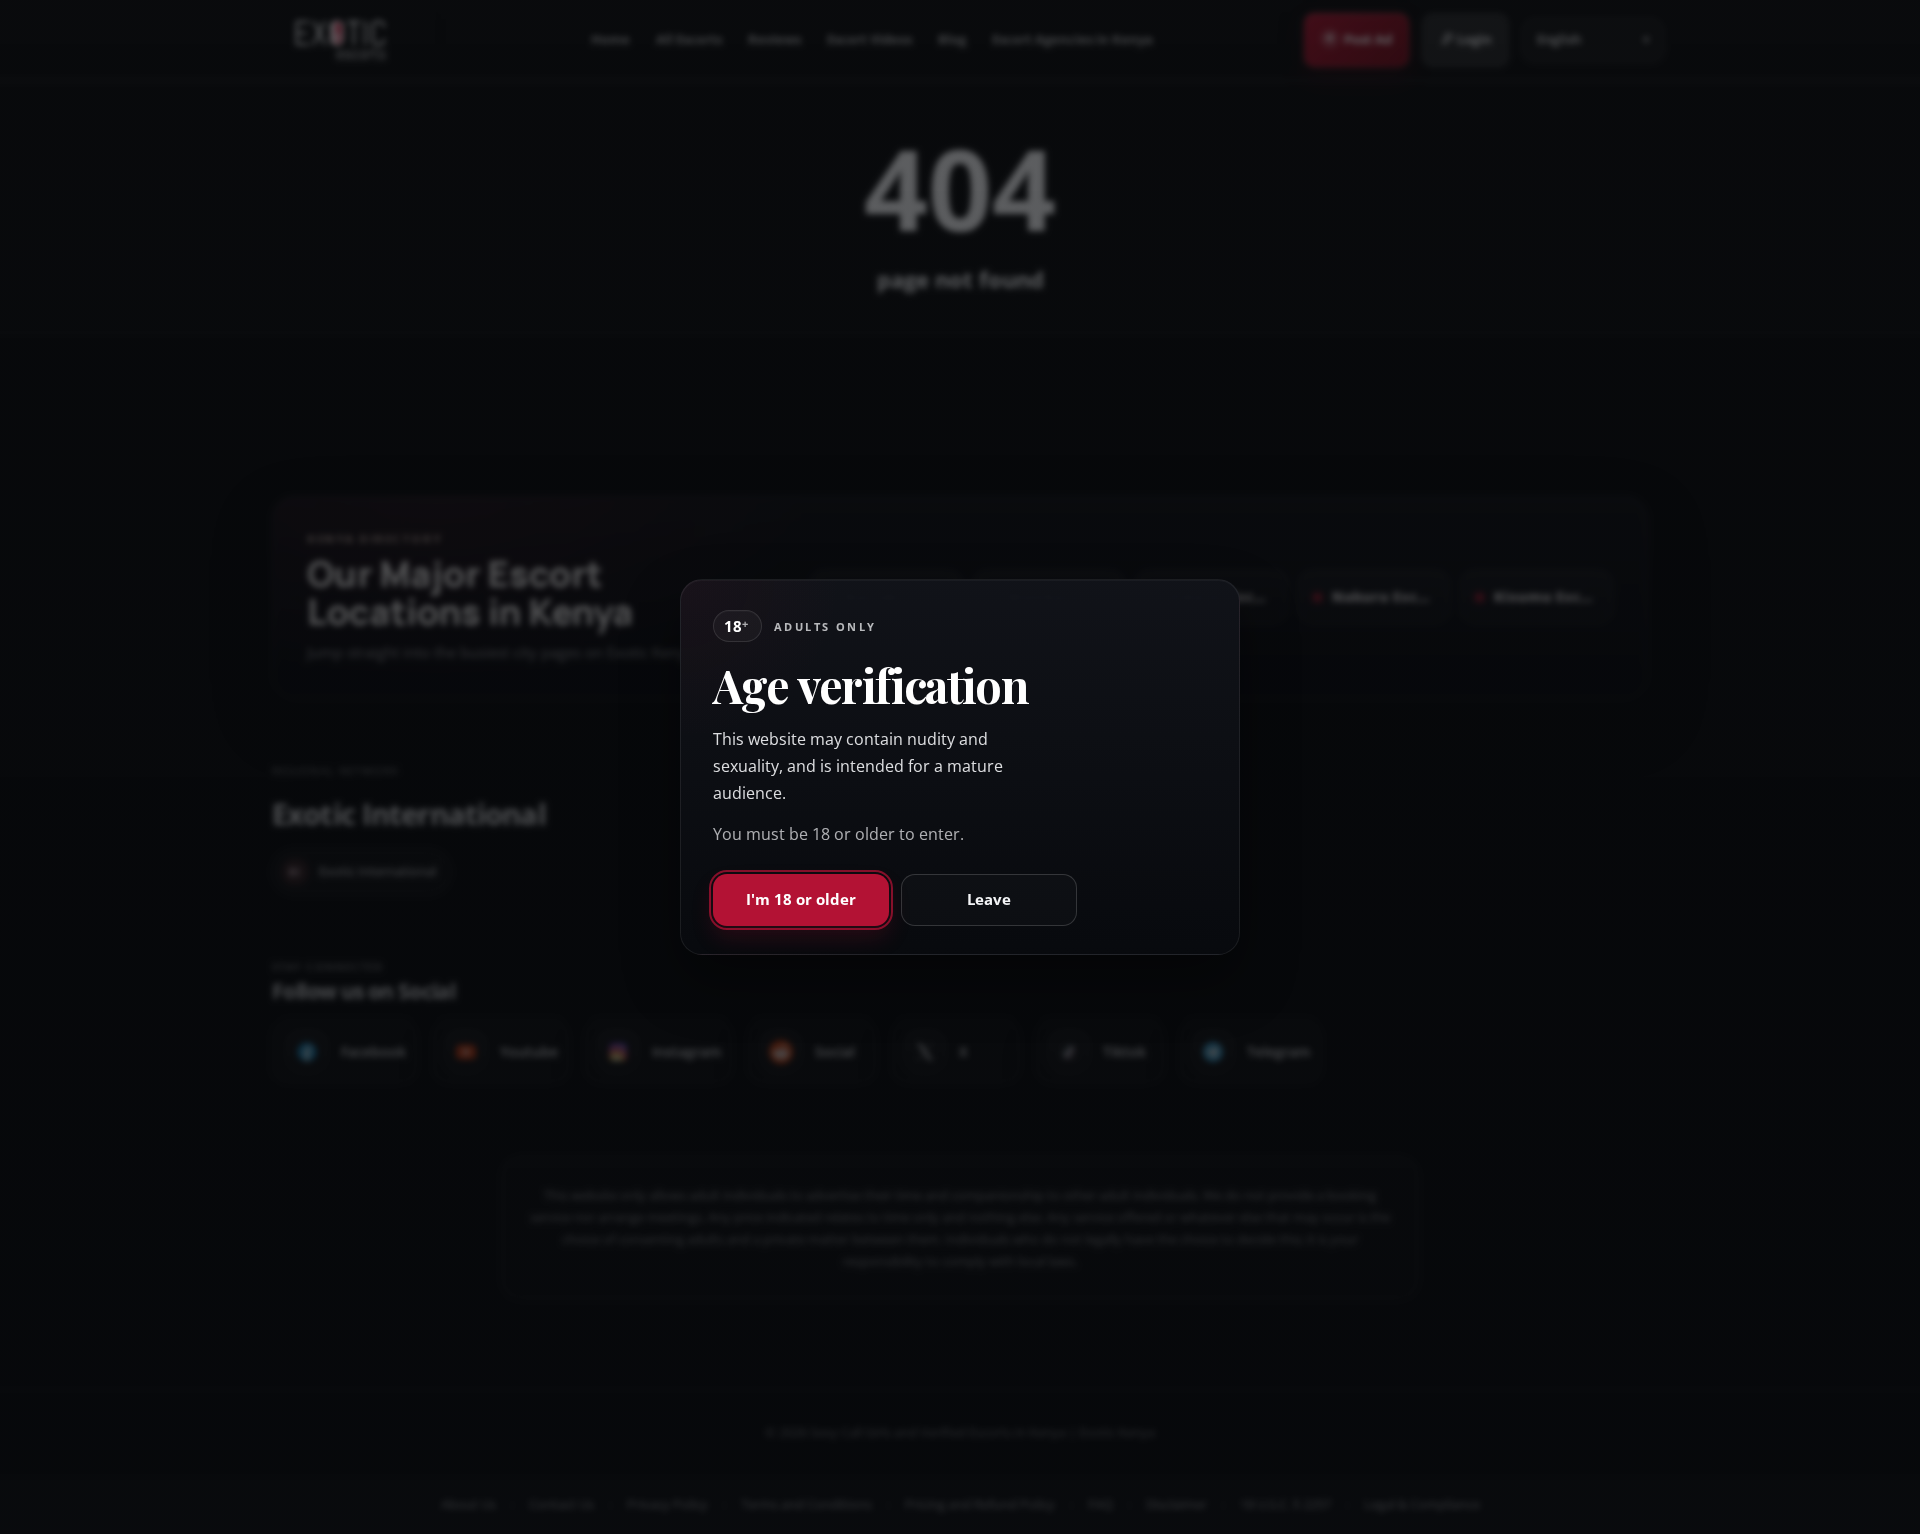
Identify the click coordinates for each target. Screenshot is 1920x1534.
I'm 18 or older (801, 899)
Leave (989, 899)
